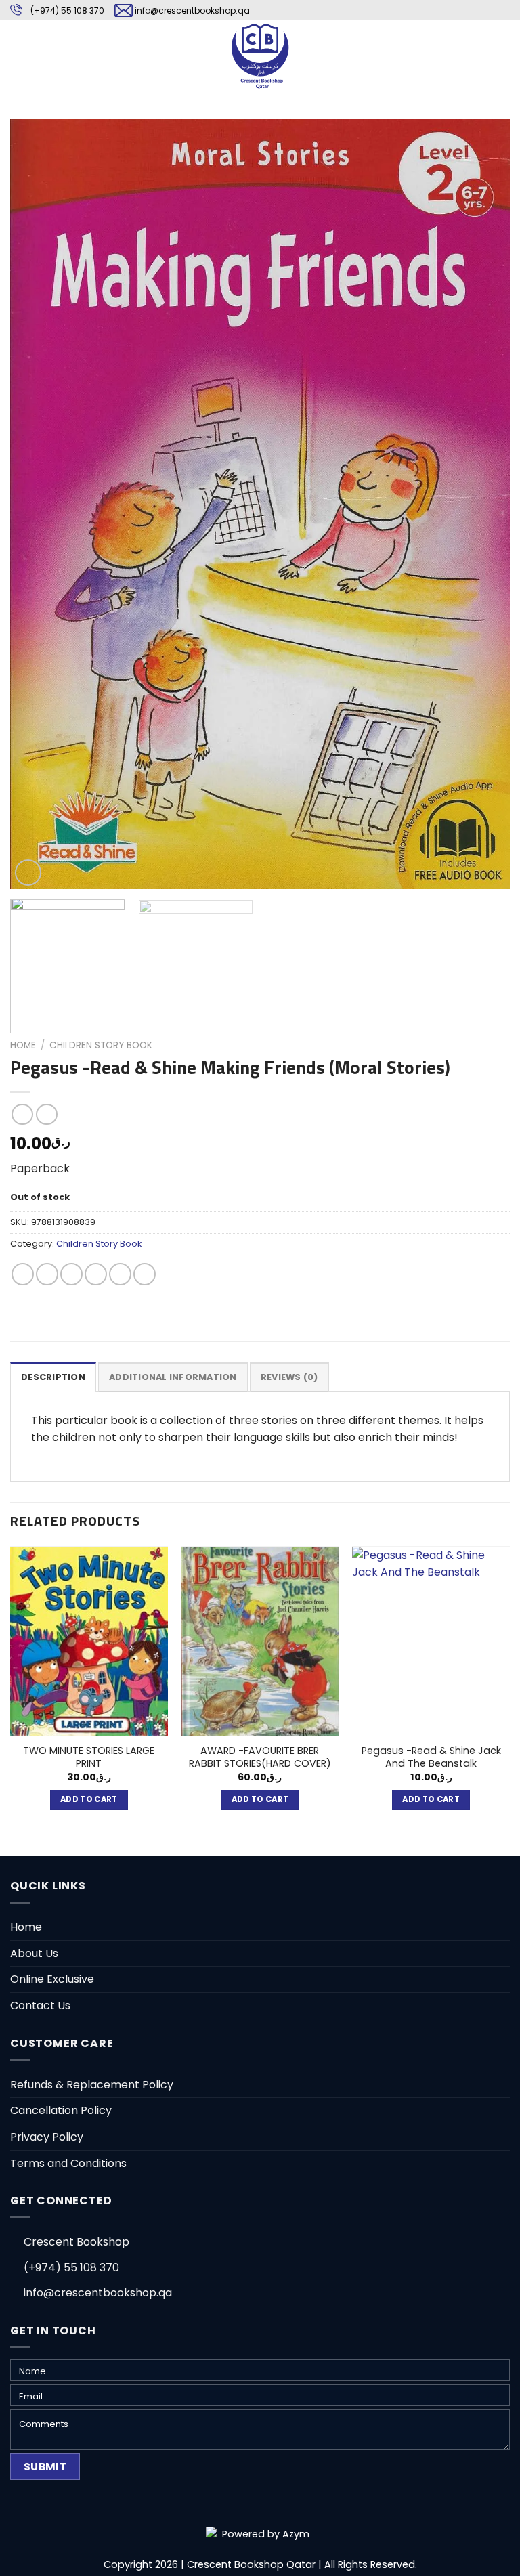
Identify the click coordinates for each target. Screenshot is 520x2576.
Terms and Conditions (68, 2163)
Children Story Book (101, 1045)
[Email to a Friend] (96, 1274)
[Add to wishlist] (31, 139)
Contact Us (40, 2005)
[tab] (53, 1377)
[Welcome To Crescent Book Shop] (260, 56)
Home (23, 1045)
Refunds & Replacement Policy (92, 2085)
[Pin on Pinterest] (120, 1274)
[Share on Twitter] (71, 1274)
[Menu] (18, 56)
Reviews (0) (289, 1377)
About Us (34, 1953)
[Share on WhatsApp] (23, 1274)
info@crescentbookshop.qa (192, 10)
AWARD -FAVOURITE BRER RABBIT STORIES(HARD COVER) (260, 1757)
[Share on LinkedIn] (145, 1274)
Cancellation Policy (61, 2110)
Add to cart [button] (89, 1799)
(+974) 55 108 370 (67, 10)
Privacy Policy (47, 2137)
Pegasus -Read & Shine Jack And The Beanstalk (431, 1757)
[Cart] (372, 56)
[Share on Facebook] (47, 1274)
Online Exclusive (52, 1979)
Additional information (173, 1377)
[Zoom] (28, 873)
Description (53, 1377)
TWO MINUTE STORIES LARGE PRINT (89, 1757)
